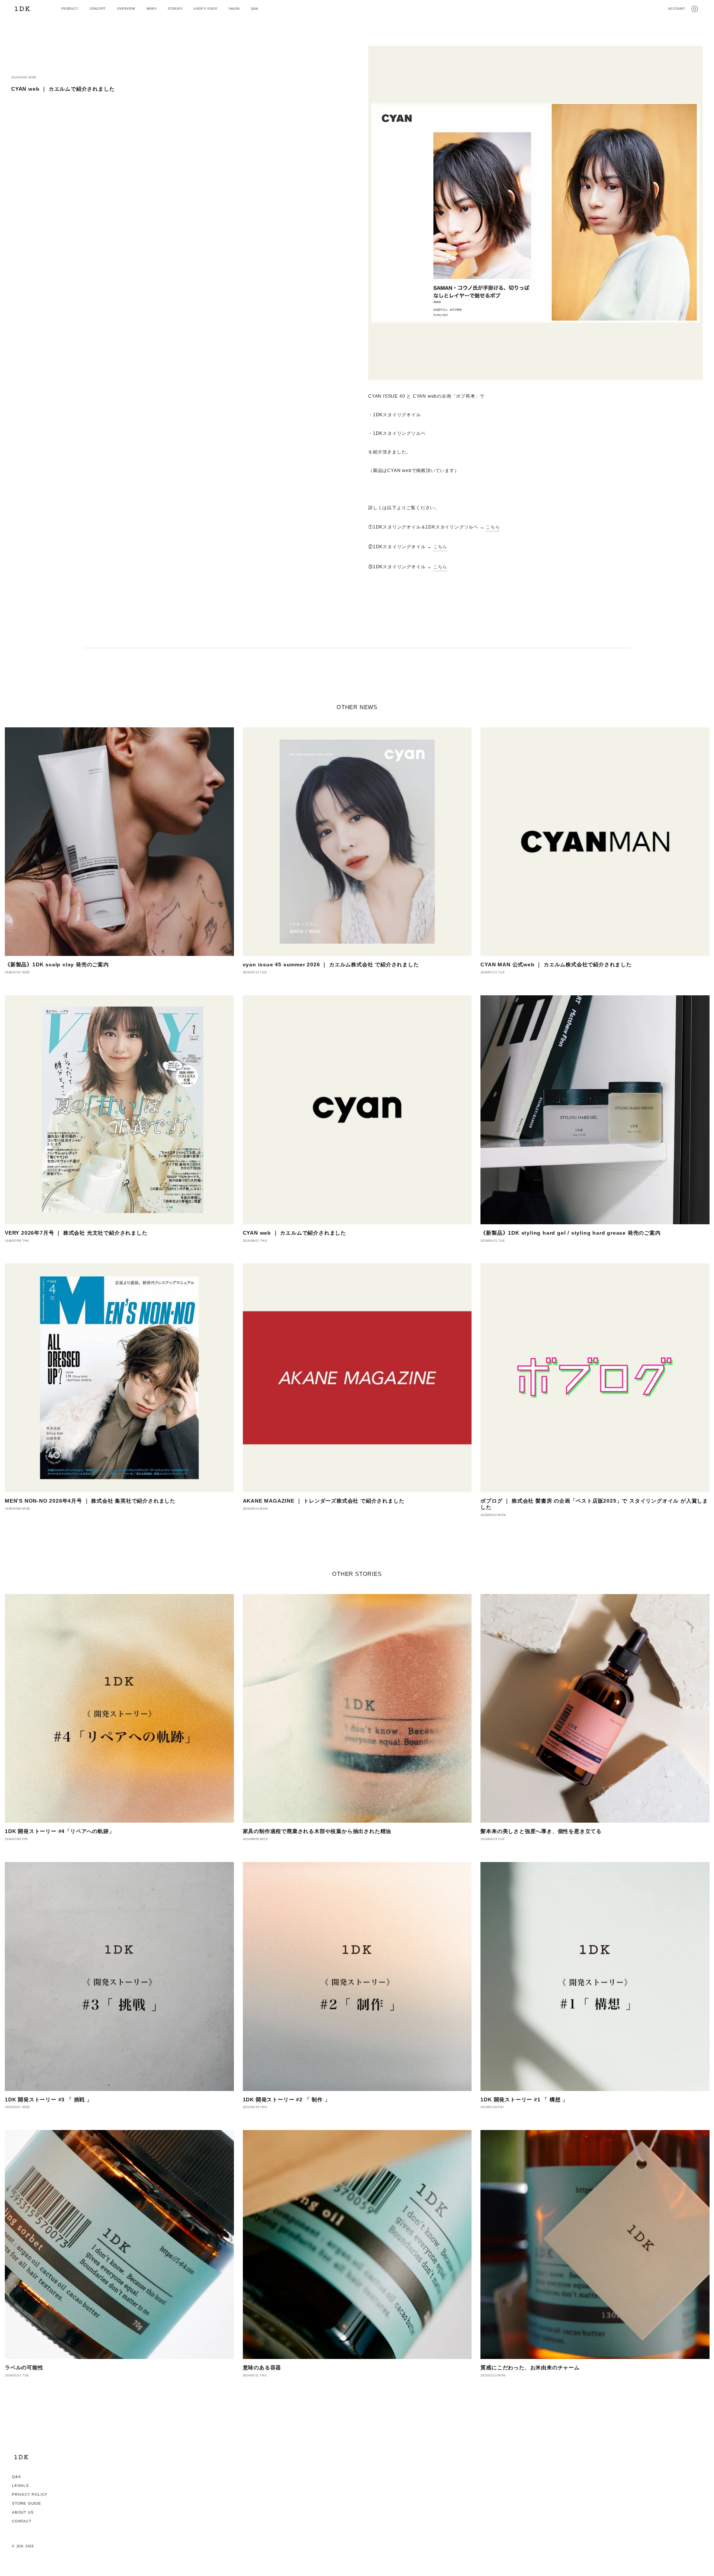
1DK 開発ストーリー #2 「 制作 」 (287, 2100)
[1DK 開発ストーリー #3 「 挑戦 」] (119, 1977)
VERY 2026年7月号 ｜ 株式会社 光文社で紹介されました (76, 1233)
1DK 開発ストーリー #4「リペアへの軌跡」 (59, 1831)
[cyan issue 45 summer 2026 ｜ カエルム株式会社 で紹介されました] (357, 842)
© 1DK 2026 (23, 2546)
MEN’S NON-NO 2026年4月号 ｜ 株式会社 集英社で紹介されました (90, 1501)
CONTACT (22, 2521)
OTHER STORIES (357, 1574)
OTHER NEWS (357, 707)
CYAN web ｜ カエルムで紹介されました (295, 1233)
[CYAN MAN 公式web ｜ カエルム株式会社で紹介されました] (595, 842)
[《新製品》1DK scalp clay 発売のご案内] (119, 842)
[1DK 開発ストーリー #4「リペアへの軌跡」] (119, 1709)
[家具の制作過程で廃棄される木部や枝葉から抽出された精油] (357, 1709)
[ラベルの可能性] (119, 2244)
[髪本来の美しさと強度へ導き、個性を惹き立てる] (595, 1709)
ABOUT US (23, 2512)
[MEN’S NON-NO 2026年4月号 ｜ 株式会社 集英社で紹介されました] (119, 1378)
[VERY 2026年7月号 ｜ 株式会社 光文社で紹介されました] (119, 1110)
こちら (493, 527)
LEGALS (20, 2485)
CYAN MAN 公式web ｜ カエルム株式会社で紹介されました (556, 964)
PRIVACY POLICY (30, 2494)
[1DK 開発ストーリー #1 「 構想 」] (595, 1977)
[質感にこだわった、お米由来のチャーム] (595, 2244)
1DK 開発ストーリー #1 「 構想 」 (524, 2100)
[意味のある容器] (357, 2244)
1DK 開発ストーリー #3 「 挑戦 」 (49, 2100)
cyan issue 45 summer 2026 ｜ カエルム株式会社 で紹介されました (331, 964)
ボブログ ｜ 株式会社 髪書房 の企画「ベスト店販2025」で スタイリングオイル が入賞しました (594, 1504)
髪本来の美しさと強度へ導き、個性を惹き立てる (541, 1831)
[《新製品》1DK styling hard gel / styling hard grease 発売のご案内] (595, 1110)
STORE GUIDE (27, 2503)
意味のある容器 (262, 2367)
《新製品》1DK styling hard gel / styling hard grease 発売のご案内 (570, 1233)
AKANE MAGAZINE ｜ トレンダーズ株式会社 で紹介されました (324, 1501)
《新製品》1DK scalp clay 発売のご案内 (57, 964)
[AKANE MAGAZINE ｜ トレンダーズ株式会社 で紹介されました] (357, 1378)
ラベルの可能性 (24, 2367)
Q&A (16, 2477)
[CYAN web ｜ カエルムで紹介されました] (357, 1110)
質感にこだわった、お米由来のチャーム (530, 2367)
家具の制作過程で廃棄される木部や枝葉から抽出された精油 (317, 1831)
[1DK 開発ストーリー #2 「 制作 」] (357, 1977)
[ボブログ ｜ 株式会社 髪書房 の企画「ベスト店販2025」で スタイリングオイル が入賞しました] (595, 1378)
